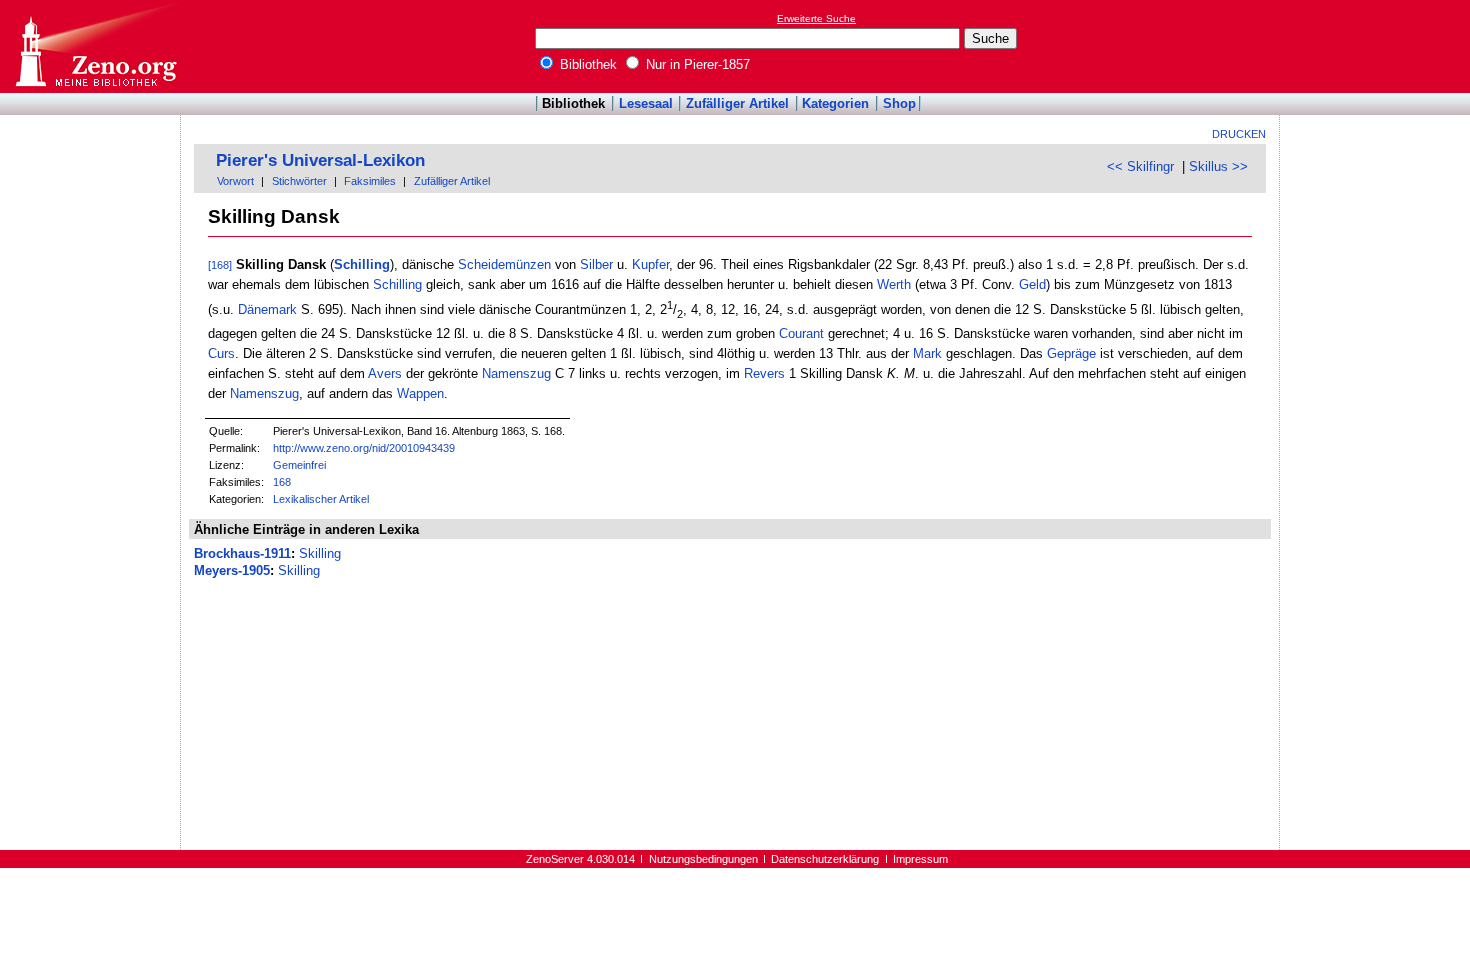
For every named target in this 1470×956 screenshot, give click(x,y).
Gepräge (1071, 353)
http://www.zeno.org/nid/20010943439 (364, 448)
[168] (220, 265)
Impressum (920, 859)
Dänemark (267, 310)
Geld (1032, 284)
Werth (894, 284)
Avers (385, 373)
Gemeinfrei (299, 465)
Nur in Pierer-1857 (696, 64)
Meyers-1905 (232, 570)
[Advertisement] (1378, 46)
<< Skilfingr (1140, 166)
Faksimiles (370, 181)
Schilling (362, 264)
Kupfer (650, 264)
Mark (927, 353)
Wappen (420, 393)
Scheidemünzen (504, 264)
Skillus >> (1218, 166)
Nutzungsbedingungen (703, 859)
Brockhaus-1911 (242, 553)
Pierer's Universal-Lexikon (320, 160)
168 (282, 482)
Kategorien (835, 103)
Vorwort (235, 181)
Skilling (320, 553)
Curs (221, 353)
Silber (596, 264)
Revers (764, 373)
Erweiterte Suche (816, 18)
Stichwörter (299, 181)
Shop (899, 103)
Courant (801, 333)
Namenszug (516, 373)
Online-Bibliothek (95, 46)
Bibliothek (586, 64)
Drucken (1239, 134)
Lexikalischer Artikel (321, 499)
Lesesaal (646, 103)
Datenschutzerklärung (825, 859)
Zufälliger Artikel (737, 103)
